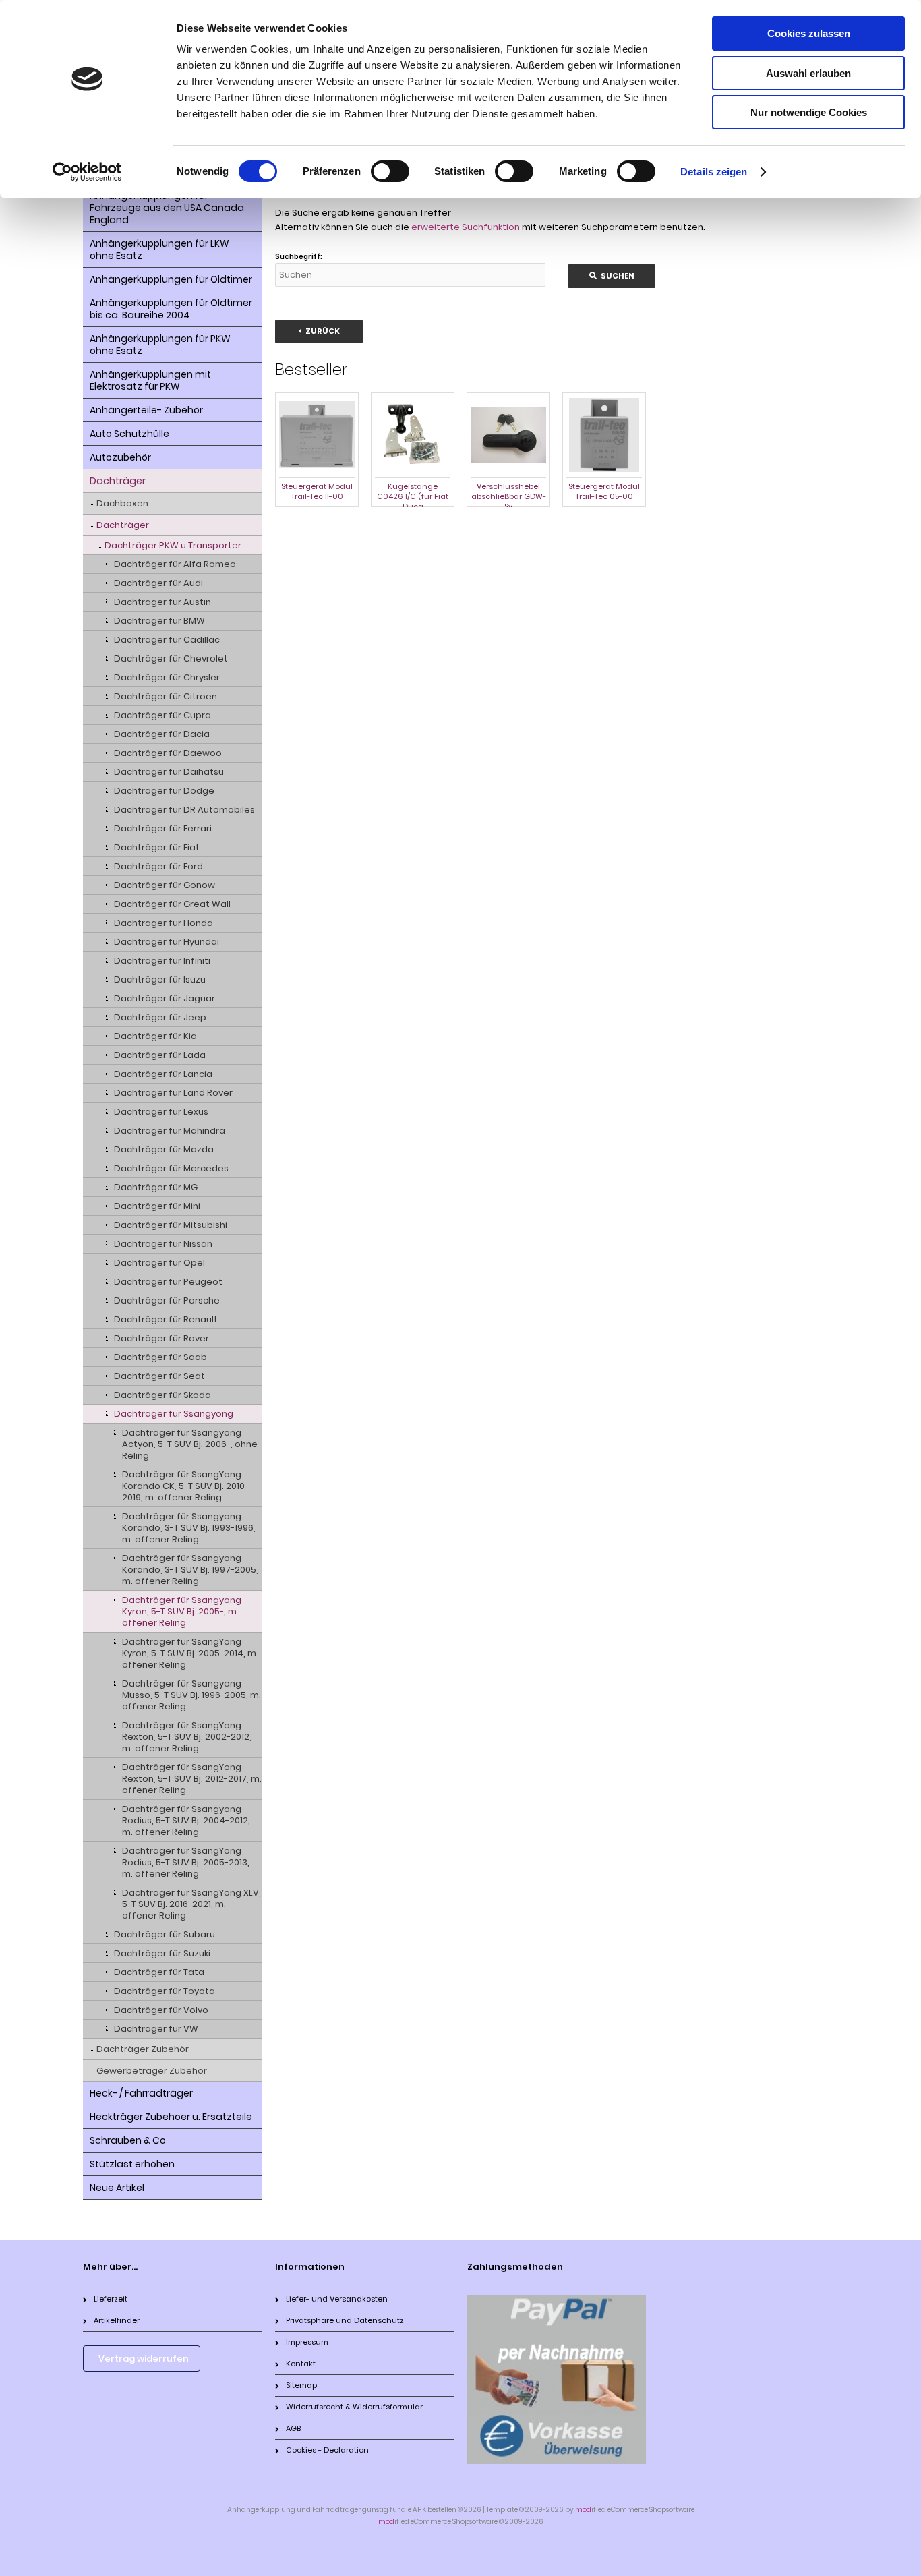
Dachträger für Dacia (162, 734)
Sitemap (301, 2385)
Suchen (612, 276)
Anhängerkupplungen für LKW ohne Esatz (159, 250)
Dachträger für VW (156, 2029)
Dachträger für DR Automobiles (184, 810)
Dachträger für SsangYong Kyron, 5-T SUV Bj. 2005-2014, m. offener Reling (190, 1653)
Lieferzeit (111, 2299)
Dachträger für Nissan (163, 1244)
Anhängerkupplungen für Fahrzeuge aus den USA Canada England (167, 208)
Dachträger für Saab (160, 1357)
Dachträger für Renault (166, 1319)
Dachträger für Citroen (166, 696)
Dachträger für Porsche (167, 1300)
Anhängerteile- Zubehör (146, 410)
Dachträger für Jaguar (165, 998)
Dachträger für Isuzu (160, 979)
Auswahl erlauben (808, 73)
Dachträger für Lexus (161, 1112)
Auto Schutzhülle (129, 434)
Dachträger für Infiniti (162, 961)
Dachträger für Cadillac (167, 640)
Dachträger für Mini (157, 1206)
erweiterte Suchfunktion (466, 227)
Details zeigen (714, 172)
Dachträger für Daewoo (168, 753)
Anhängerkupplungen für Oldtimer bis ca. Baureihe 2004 (171, 309)
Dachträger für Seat (159, 1376)
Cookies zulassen (809, 33)
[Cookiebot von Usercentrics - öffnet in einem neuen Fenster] (87, 172)
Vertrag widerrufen (144, 2359)
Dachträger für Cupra (162, 715)
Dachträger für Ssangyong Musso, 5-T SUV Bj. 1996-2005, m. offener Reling (191, 1695)
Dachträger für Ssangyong (174, 1414)
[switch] (390, 171)
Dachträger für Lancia (163, 1074)
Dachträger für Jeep (160, 1017)
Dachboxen (122, 503)
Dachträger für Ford (158, 866)
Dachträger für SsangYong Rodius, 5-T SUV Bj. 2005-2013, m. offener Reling (186, 1862)
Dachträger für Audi (158, 583)
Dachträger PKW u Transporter (173, 545)
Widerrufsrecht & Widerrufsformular (354, 2407)
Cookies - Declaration (327, 2450)
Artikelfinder (117, 2320)
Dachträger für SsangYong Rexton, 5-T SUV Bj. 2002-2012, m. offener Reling (187, 1737)
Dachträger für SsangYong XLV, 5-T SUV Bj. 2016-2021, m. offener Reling (191, 1904)
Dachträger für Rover (161, 1338)
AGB (293, 2428)
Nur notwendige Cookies (809, 112)
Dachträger (118, 481)
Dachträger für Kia (155, 1036)
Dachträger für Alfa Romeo (175, 564)
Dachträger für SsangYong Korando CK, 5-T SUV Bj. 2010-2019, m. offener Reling (185, 1486)
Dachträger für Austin (162, 602)
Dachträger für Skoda (162, 1395)
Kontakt (301, 2364)
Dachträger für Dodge (164, 791)
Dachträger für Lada (160, 1055)
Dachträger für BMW (159, 621)
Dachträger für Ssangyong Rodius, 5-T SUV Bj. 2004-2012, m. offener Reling (186, 1820)
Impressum (307, 2342)
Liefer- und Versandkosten (337, 2299)
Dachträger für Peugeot (168, 1282)
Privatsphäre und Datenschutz (345, 2320)
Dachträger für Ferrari (163, 828)
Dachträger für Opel (159, 1263)
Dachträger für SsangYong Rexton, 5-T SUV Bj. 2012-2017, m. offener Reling (192, 1779)
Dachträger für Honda (164, 923)
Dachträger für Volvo (161, 2010)
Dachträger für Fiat (157, 847)
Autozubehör (120, 457)
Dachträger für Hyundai (167, 942)
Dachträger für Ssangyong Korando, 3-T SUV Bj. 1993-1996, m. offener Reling (189, 1528)
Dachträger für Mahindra (170, 1131)
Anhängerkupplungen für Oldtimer (171, 279)
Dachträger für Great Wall (172, 904)
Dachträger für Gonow (165, 885)
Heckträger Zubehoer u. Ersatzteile (171, 2117)
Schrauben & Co (128, 2140)
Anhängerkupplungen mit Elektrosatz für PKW (150, 380)
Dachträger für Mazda (164, 1149)
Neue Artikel (117, 2188)
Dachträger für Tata (159, 1972)
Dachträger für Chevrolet (171, 658)
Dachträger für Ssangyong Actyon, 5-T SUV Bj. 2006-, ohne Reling (190, 1444)
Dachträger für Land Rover (173, 1093)
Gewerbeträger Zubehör (152, 2071)
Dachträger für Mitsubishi (171, 1225)
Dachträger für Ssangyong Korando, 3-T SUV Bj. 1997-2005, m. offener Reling (190, 1570)
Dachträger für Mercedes (171, 1168)
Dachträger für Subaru (165, 1934)
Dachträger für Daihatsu (169, 772)
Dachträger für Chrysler (167, 677)
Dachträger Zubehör (143, 2049)
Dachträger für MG (156, 1187)
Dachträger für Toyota (165, 1991)
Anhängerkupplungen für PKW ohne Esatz (160, 345)
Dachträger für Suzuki (162, 1953)
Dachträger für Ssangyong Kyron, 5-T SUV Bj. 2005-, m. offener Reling (182, 1611)
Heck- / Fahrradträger (141, 2093)
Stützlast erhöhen (132, 2164)
